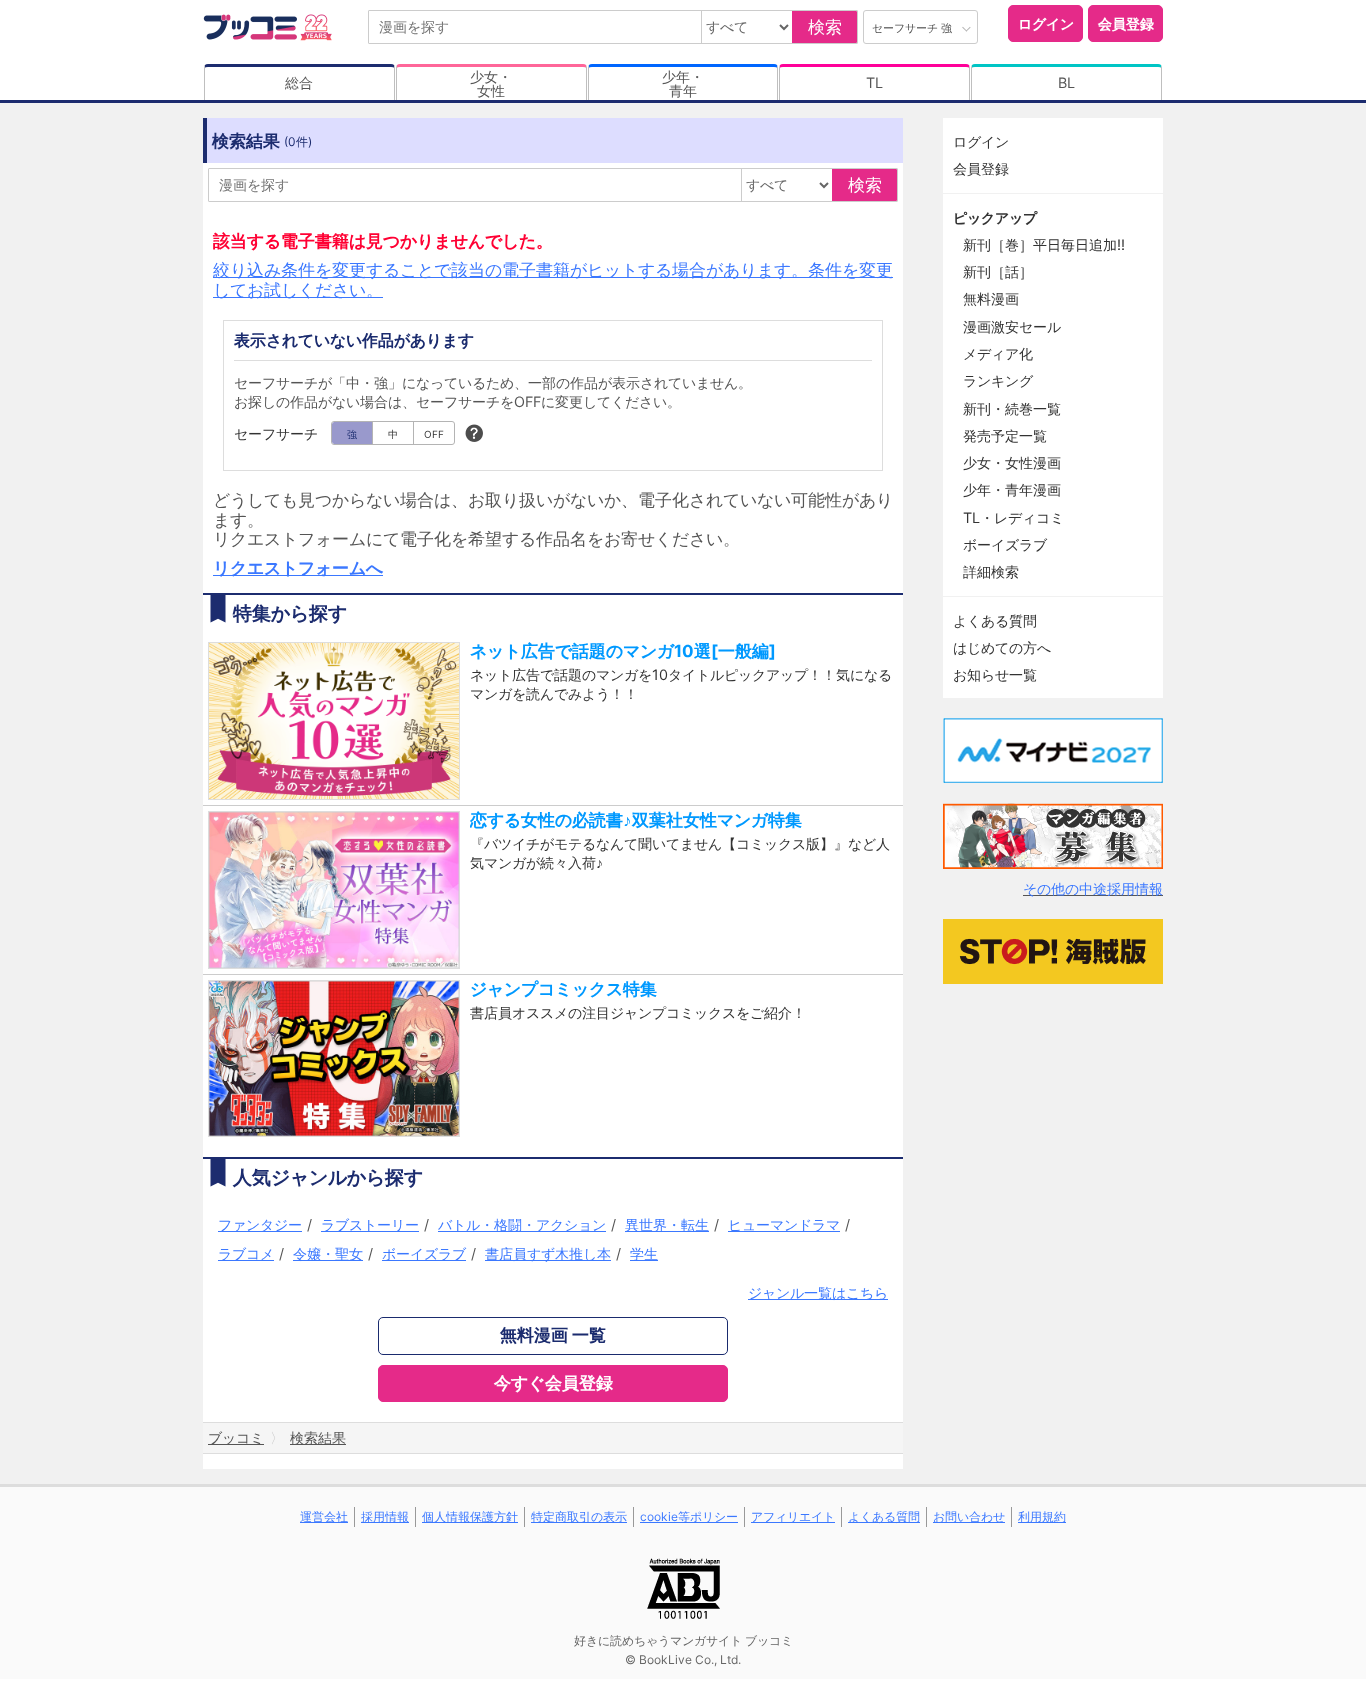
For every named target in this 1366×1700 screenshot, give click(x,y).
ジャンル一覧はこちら (818, 1292)
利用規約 (1042, 1516)
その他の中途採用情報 (1093, 888)
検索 (825, 27)
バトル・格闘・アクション (522, 1224)
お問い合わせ (969, 1516)
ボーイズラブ (424, 1253)
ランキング (998, 380)
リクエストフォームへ (298, 568)
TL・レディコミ (1013, 517)
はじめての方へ (1002, 647)
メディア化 (998, 353)
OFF (434, 434)
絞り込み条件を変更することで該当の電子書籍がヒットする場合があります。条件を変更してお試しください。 (553, 279)
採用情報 (385, 1516)
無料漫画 (991, 298)
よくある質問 (995, 620)
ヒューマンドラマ (784, 1224)
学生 (644, 1253)
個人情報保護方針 (470, 1516)
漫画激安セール (1012, 326)
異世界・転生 (667, 1224)
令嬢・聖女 (328, 1253)
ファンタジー (260, 1224)
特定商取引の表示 (579, 1516)
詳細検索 (991, 571)
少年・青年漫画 (1012, 489)
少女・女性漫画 (1012, 462)
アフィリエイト (793, 1516)
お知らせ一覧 (995, 674)
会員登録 (1126, 23)
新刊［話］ (998, 271)
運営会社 (324, 1516)
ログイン (1046, 23)
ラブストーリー (370, 1224)
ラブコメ (246, 1253)
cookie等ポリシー (689, 1516)
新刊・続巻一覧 (1012, 408)
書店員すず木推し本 (548, 1253)
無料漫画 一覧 (553, 1335)
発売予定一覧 (1005, 435)
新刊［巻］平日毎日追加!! (1044, 244)
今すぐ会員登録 (553, 1383)
